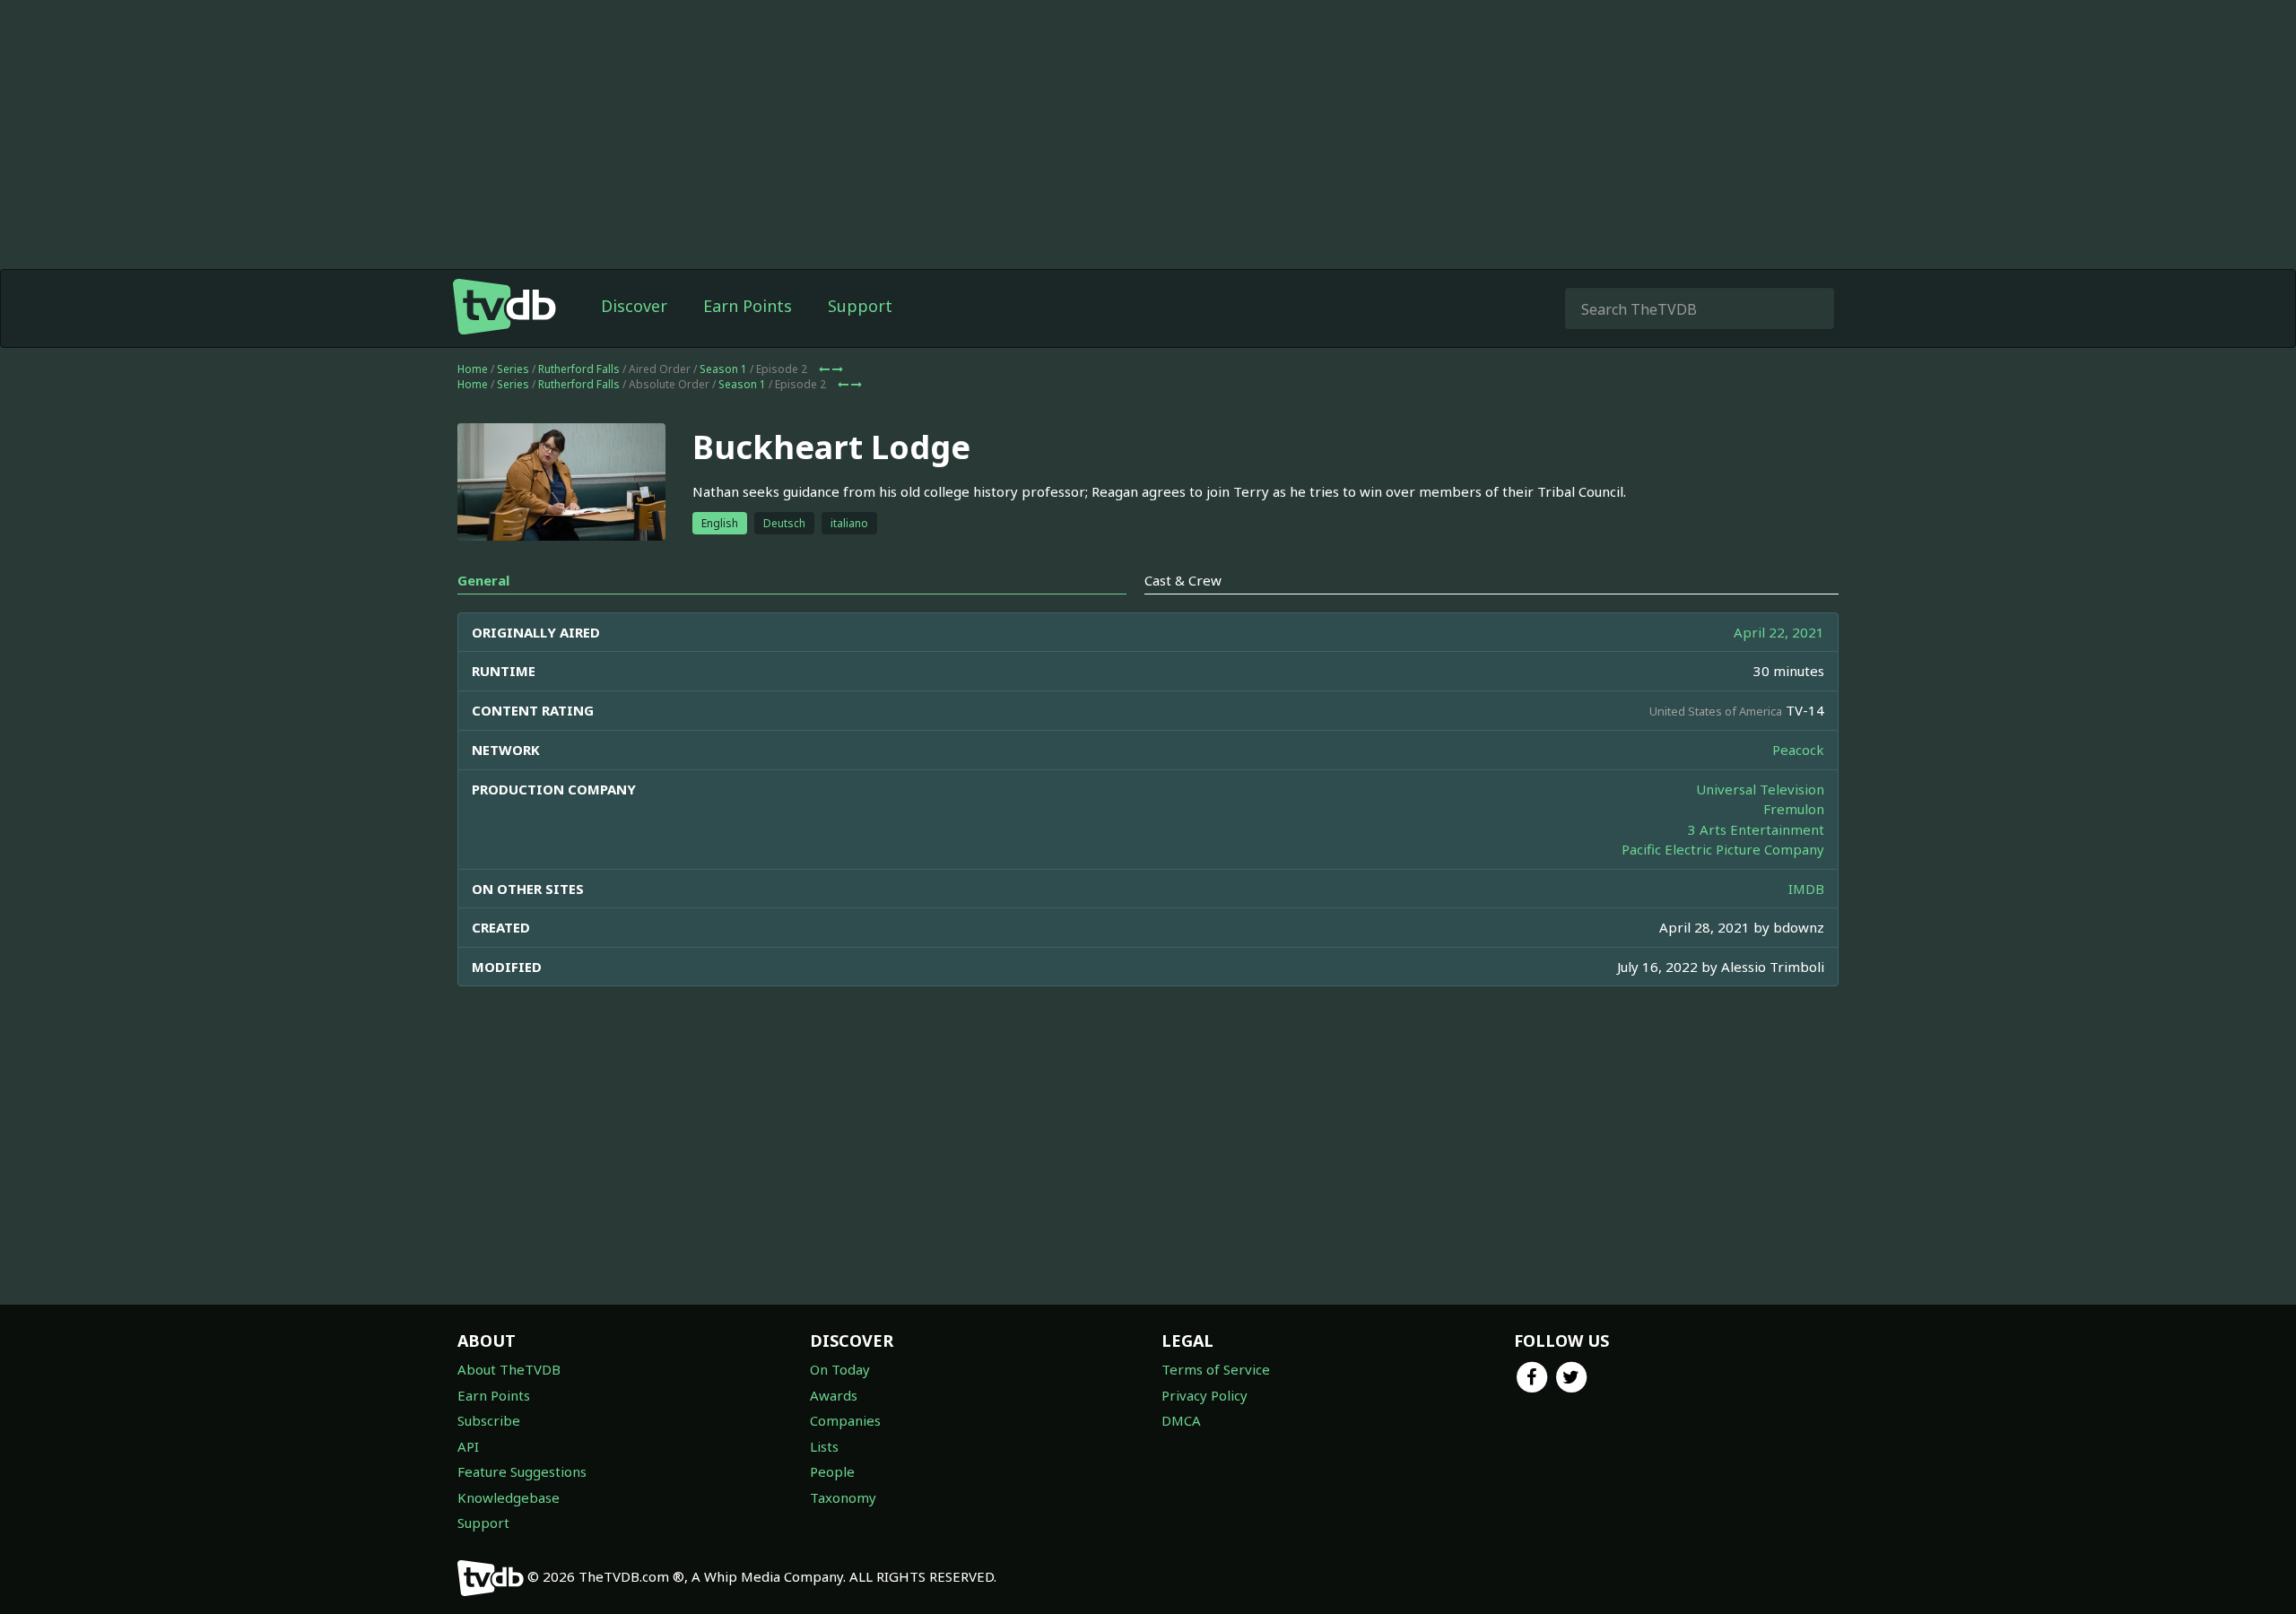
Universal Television (1760, 789)
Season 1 (723, 369)
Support (860, 306)
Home (473, 369)
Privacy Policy (1205, 1395)
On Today (840, 1369)
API (468, 1446)
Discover (634, 306)
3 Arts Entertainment (1756, 829)
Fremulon (1794, 809)
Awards (834, 1395)
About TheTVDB (509, 1369)
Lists (824, 1446)
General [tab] (483, 580)
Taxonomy (843, 1497)
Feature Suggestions (522, 1471)
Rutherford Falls (579, 369)
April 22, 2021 (1779, 632)
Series (513, 369)
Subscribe (489, 1420)
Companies (845, 1420)
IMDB (1806, 889)
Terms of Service (1216, 1369)
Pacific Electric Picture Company (1723, 849)
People (832, 1471)
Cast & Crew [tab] (1183, 580)
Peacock (1798, 750)
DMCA (1181, 1420)
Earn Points (748, 306)
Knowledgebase (509, 1497)
